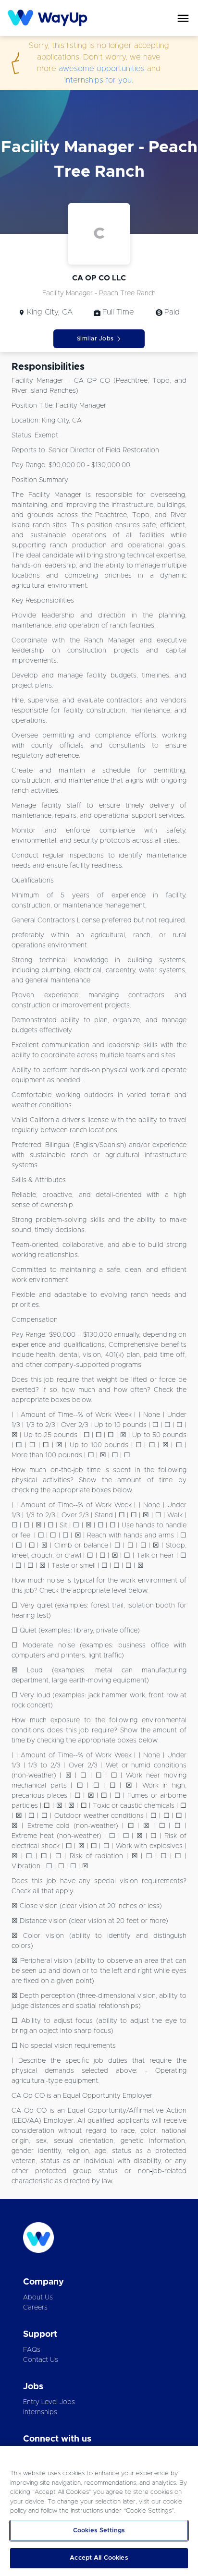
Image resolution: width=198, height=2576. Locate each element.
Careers (35, 2308)
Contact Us (41, 2360)
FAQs (32, 2350)
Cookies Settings (99, 2531)
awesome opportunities (102, 69)
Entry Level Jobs (49, 2402)
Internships (40, 2412)
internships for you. (99, 80)
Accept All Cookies (99, 2558)
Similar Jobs (95, 339)
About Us (38, 2298)
